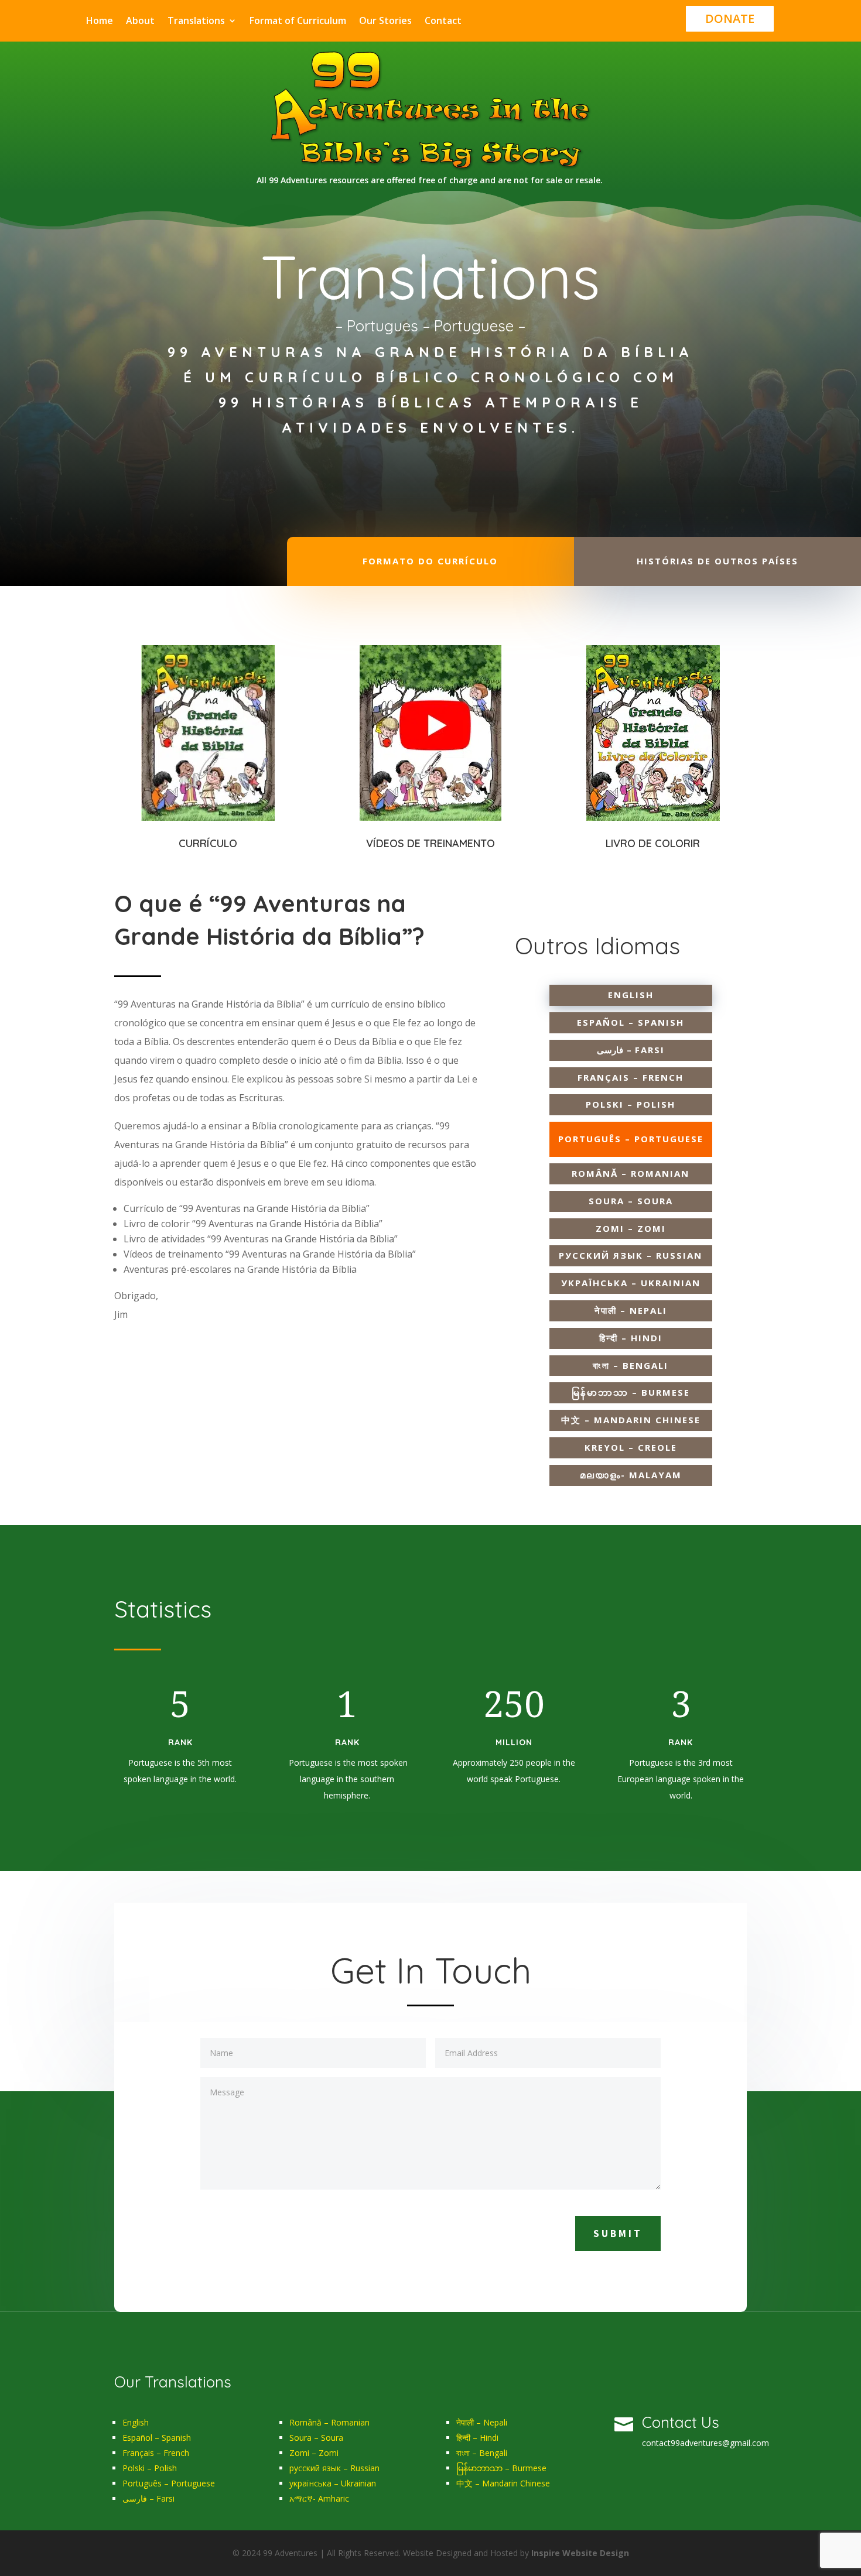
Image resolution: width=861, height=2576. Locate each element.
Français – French (156, 2453)
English (136, 2422)
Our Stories (385, 22)
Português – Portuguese (169, 2483)
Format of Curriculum (298, 22)
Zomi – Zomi (314, 2453)
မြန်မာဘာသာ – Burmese (501, 2468)
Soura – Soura (316, 2438)
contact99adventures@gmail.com (705, 2443)
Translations (196, 22)
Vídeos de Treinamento (430, 843)
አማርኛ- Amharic (319, 2498)
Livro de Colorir (653, 843)
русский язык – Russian (334, 2468)
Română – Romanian (329, 2422)
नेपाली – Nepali (482, 2422)
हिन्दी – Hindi (477, 2438)
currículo (208, 843)
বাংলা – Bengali (482, 2453)
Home (100, 22)
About (140, 22)
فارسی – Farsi (148, 2498)
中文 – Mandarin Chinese (503, 2483)
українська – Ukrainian (333, 2483)
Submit (618, 2234)
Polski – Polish (150, 2468)
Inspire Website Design (580, 2553)
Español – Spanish (157, 2438)
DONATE (730, 18)
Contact (443, 22)
